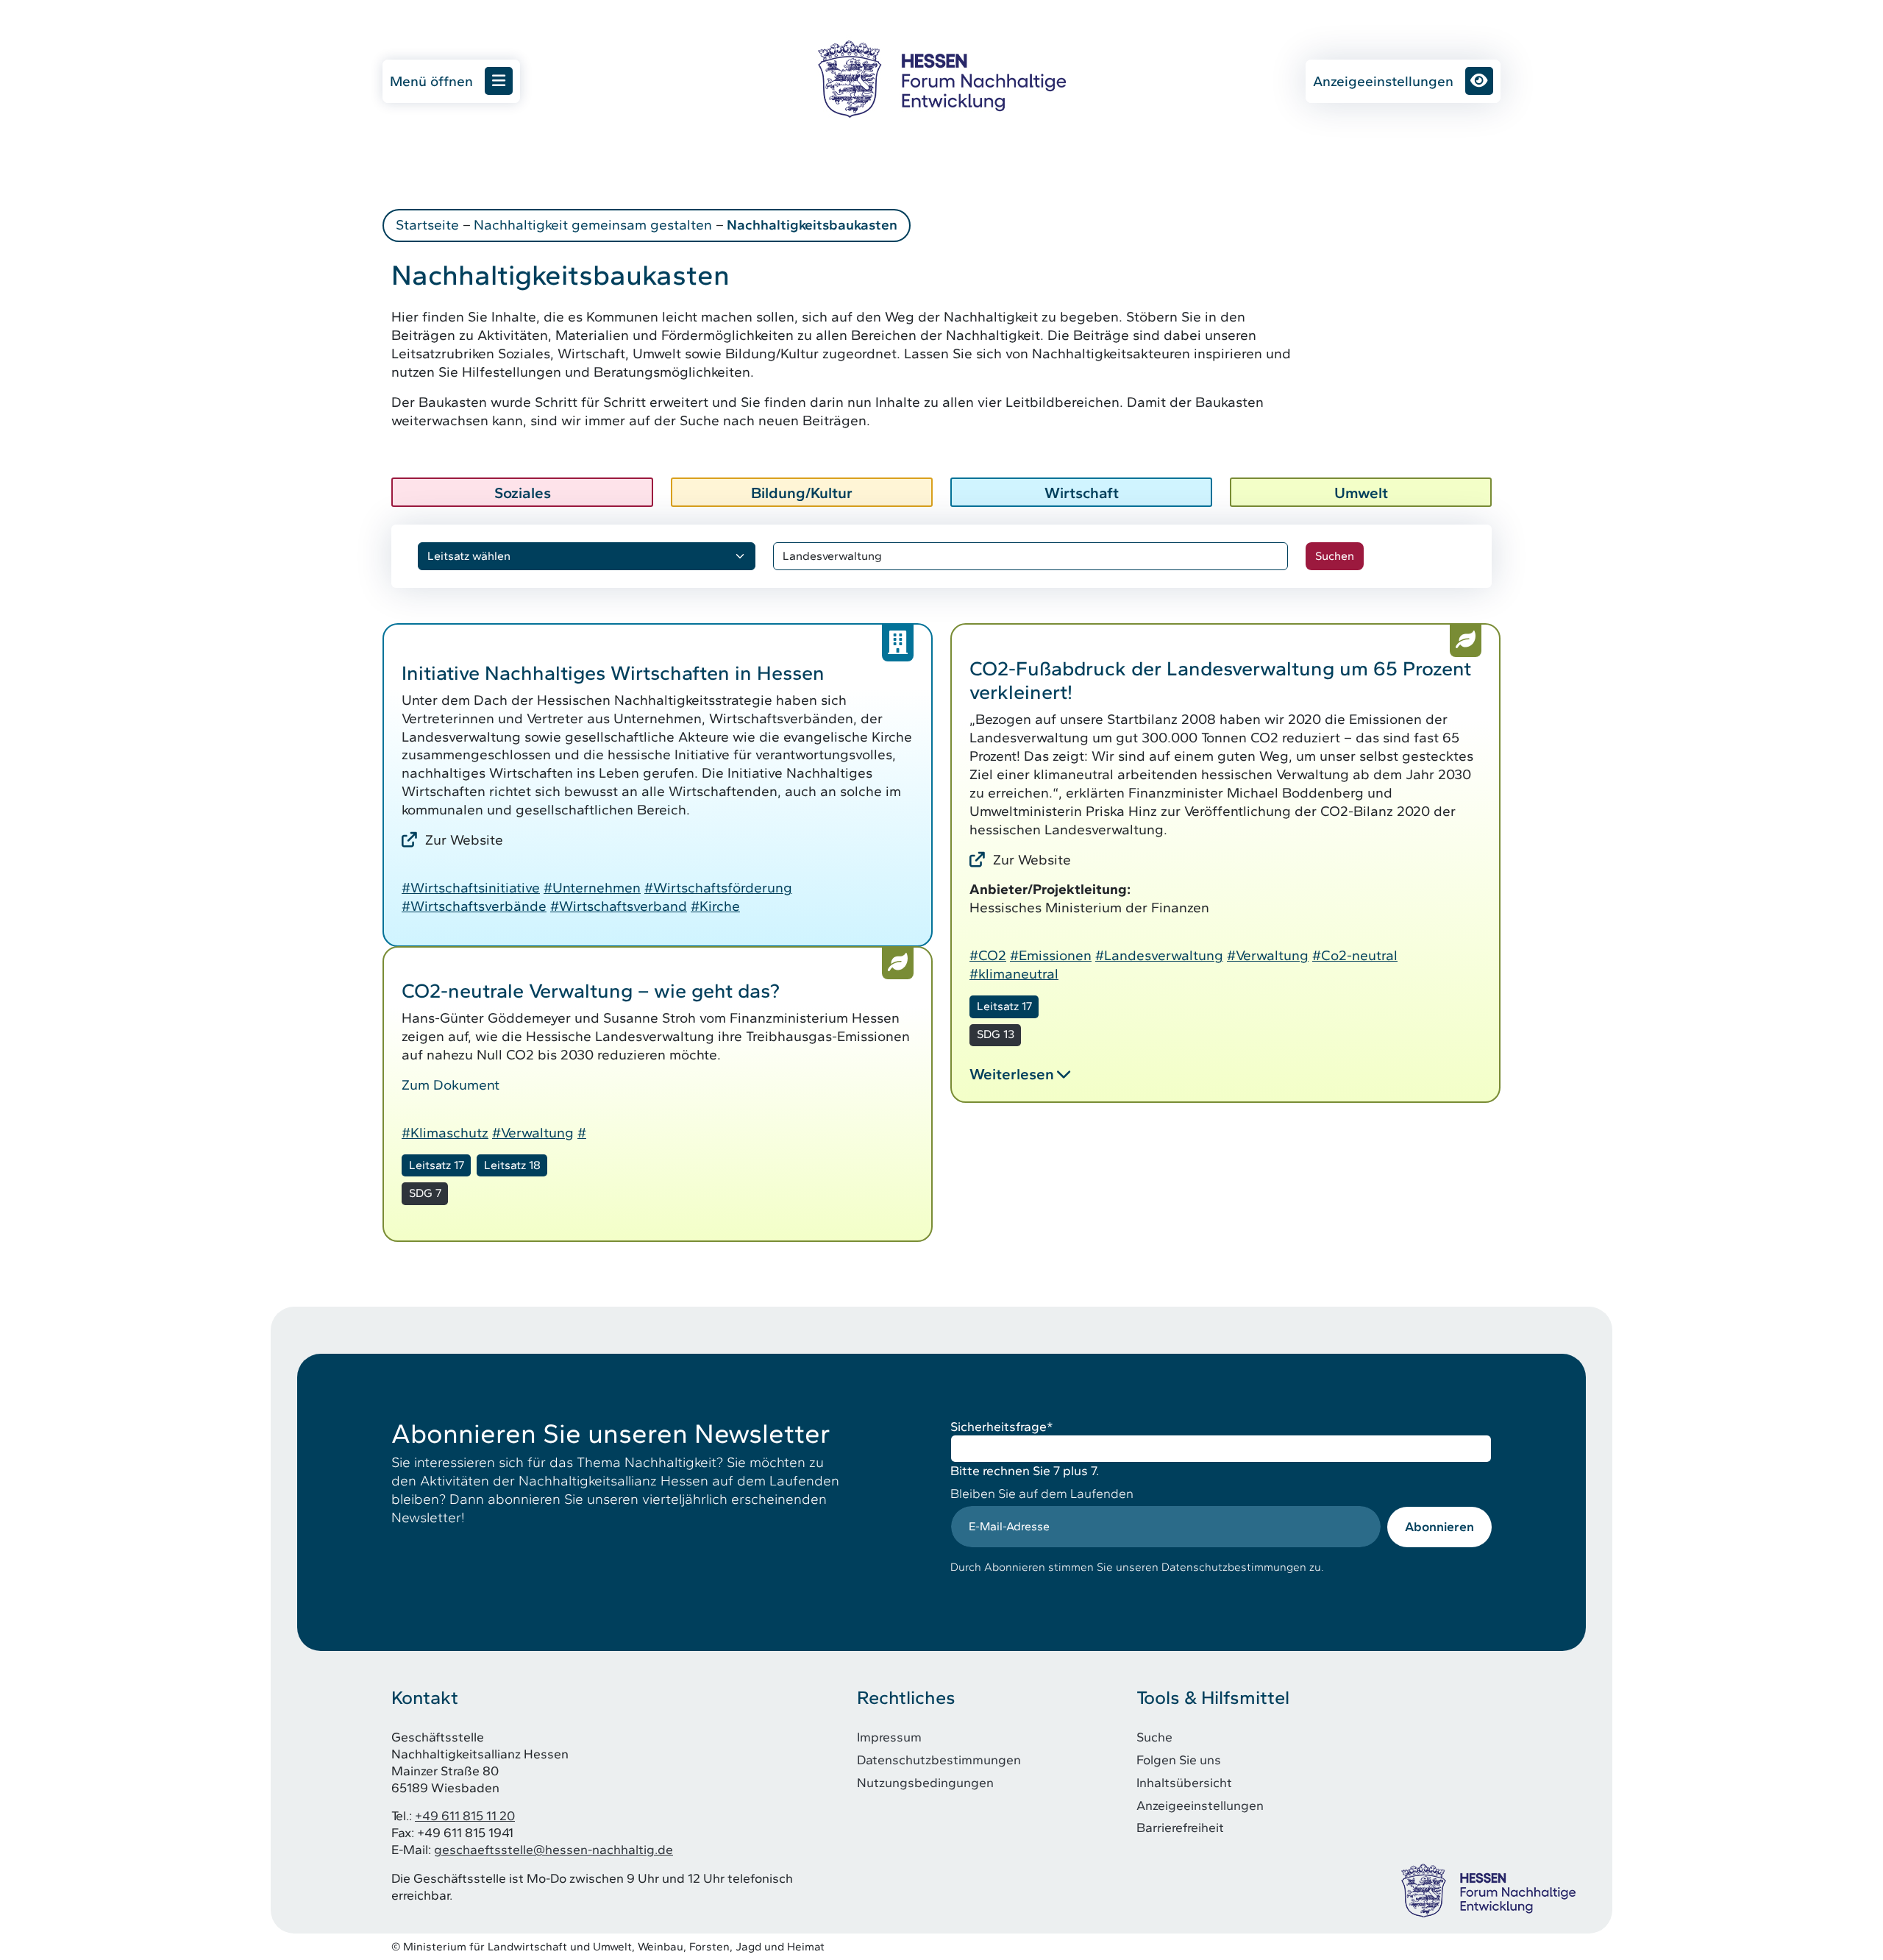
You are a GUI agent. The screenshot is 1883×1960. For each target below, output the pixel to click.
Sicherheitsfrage (1002, 1426)
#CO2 (988, 955)
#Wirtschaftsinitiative (471, 888)
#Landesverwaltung (1159, 955)
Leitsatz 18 (512, 1165)
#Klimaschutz (445, 1133)
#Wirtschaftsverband (619, 906)
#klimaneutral (1014, 974)
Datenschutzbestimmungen (939, 1760)
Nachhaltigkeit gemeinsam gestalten (593, 225)
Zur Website (464, 840)
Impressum (889, 1737)
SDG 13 (996, 1034)
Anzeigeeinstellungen (1383, 81)
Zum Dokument (451, 1085)
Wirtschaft (1082, 493)
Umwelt (1361, 493)
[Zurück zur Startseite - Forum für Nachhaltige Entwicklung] (941, 79)
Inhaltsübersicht (1184, 1782)
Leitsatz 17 (1004, 1006)
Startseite (427, 225)
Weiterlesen (1012, 1074)
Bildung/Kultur (802, 493)
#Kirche (715, 906)
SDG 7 (425, 1193)
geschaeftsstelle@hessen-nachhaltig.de (553, 1849)
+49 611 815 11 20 (465, 1815)
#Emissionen (1051, 955)
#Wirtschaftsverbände (474, 906)
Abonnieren (1439, 1526)
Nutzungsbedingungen (925, 1782)
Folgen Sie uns (1179, 1760)
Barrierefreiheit (1180, 1827)
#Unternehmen (592, 888)
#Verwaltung (1268, 955)
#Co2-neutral (1355, 955)
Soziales (523, 493)
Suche (1154, 1737)
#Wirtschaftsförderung (718, 888)
